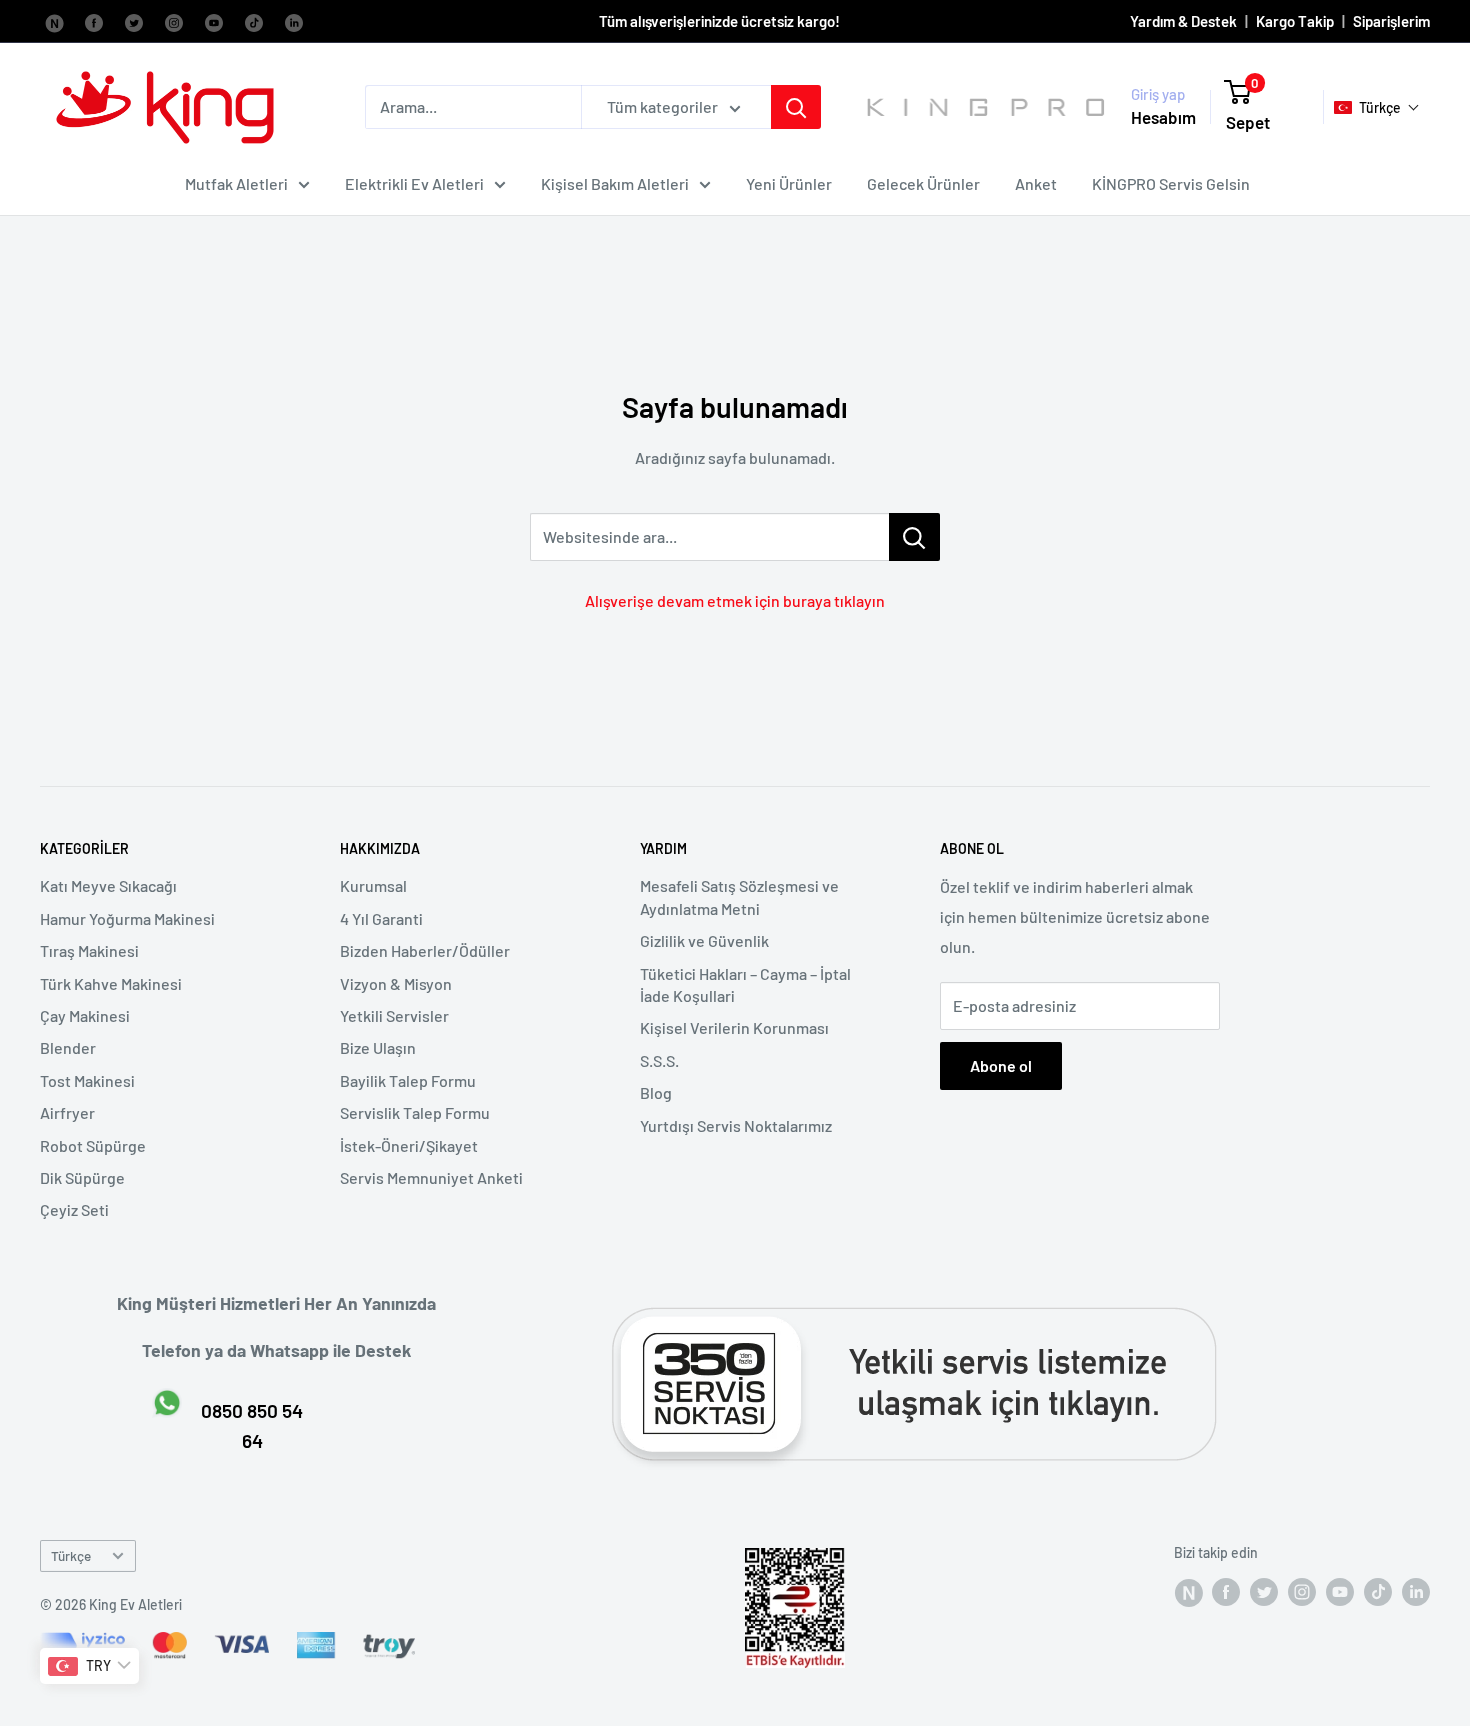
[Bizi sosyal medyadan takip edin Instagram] (174, 21)
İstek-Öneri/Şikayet (409, 1145)
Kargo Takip (1295, 21)
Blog (656, 1092)
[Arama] (796, 107)
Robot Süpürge (93, 1145)
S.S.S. (659, 1060)
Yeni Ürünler (789, 183)
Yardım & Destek (1183, 21)
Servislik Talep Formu (415, 1112)
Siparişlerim (1391, 21)
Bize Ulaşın (378, 1047)
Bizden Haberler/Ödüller (425, 950)
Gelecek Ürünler (923, 183)
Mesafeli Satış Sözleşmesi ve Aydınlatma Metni (739, 896)
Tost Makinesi (87, 1080)
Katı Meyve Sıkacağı (108, 885)
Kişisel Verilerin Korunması (734, 1027)
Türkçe (71, 1555)
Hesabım (1163, 117)
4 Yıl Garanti (381, 918)
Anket (1036, 183)
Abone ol (1001, 1065)
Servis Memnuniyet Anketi (431, 1177)
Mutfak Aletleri (236, 183)
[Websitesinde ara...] (914, 537)
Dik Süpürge (82, 1177)
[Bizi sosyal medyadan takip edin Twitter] (134, 21)
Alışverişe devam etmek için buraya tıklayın (735, 600)
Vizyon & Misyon (396, 983)
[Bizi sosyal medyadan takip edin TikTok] (254, 21)
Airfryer (67, 1112)
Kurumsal (373, 885)
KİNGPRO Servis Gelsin (1171, 183)
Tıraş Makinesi (89, 950)
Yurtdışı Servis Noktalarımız (736, 1125)
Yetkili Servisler (394, 1015)
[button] (1377, 107)
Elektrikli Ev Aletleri (414, 183)
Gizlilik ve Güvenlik (704, 940)
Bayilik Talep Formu (408, 1080)
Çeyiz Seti (74, 1209)
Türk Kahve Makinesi (111, 983)
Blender (68, 1047)
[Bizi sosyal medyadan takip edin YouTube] (214, 21)
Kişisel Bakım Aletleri (615, 183)
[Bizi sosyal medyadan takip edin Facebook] (54, 21)
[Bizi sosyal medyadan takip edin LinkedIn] (294, 21)
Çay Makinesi (85, 1015)
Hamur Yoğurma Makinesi (127, 918)
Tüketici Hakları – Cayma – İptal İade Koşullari (745, 984)
